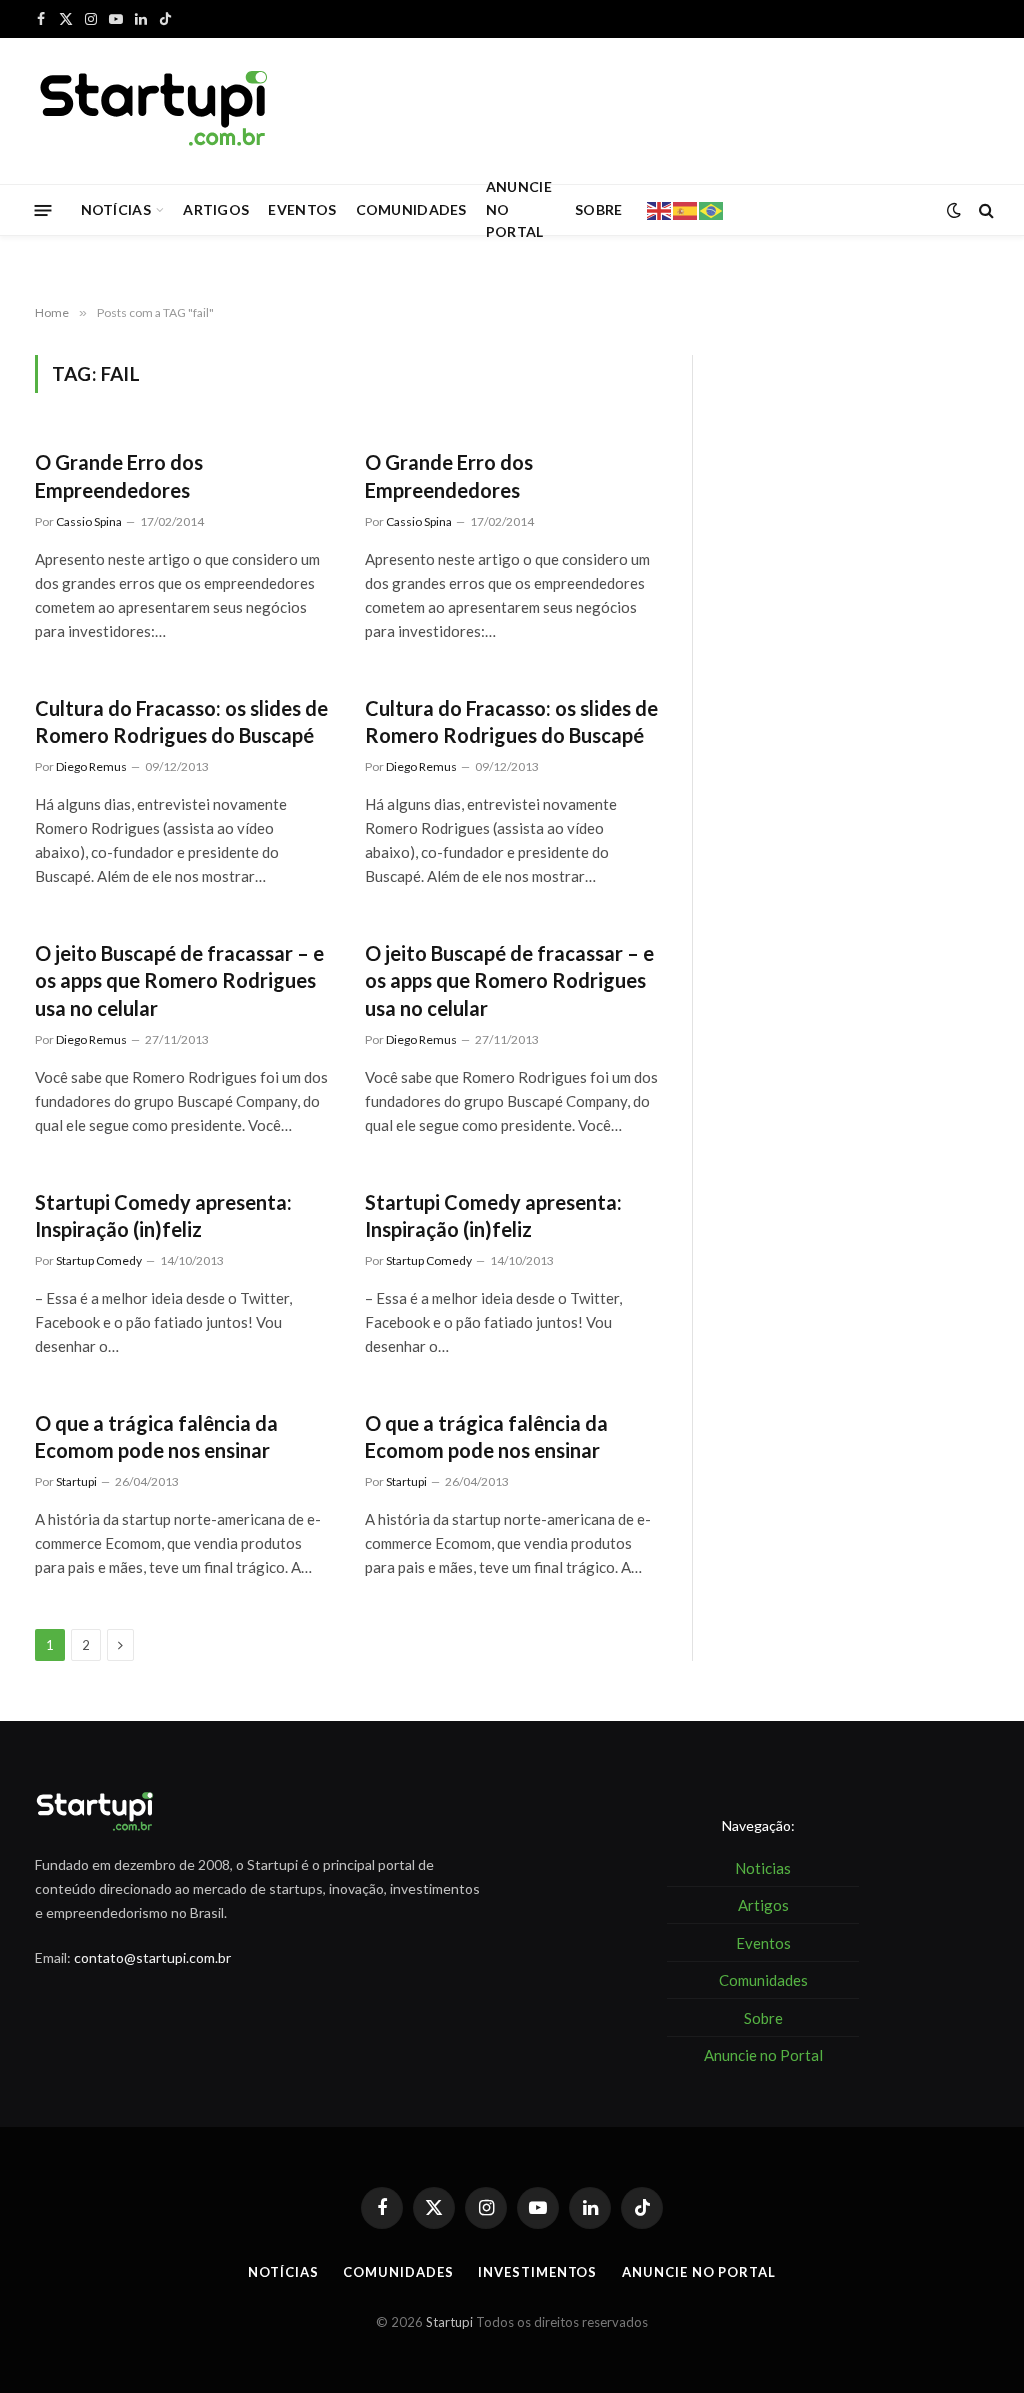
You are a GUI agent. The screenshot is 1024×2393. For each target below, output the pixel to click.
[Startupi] (155, 111)
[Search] (984, 210)
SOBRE (598, 209)
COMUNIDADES (411, 209)
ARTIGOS (216, 209)
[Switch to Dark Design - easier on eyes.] (954, 210)
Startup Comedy (99, 1260)
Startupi (76, 1481)
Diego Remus (91, 766)
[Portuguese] (712, 209)
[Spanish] (686, 209)
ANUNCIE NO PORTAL (519, 210)
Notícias (283, 2272)
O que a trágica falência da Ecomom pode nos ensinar (156, 1436)
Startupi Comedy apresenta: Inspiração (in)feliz (163, 1215)
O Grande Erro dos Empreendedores (119, 475)
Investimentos (537, 2272)
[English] (660, 209)
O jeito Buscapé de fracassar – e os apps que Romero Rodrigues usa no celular (179, 980)
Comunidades (398, 2272)
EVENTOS (302, 209)
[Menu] (43, 209)
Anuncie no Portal (698, 2272)
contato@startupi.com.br (152, 1957)
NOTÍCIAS (116, 209)
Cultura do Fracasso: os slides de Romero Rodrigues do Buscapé (181, 721)
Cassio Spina (89, 521)
